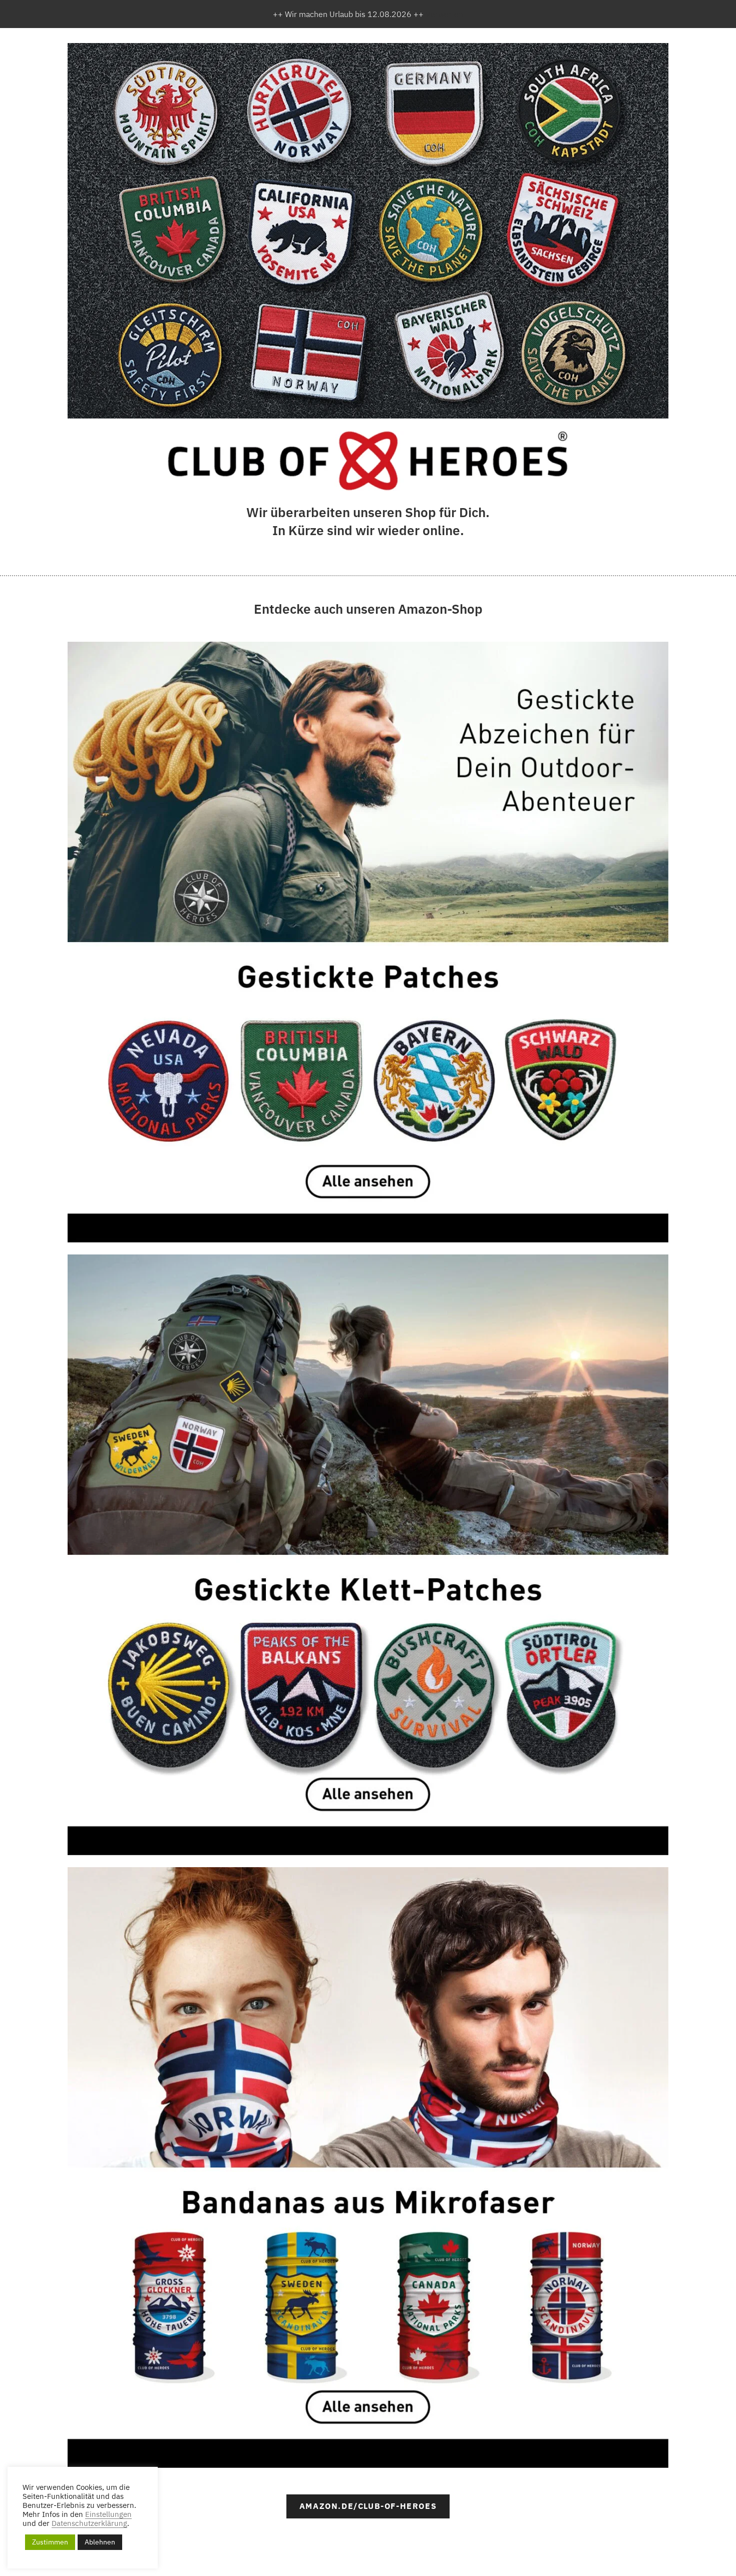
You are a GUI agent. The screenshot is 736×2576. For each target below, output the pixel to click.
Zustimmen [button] (50, 2542)
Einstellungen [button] (108, 2514)
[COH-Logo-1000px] (368, 461)
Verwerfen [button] (444, 14)
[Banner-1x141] (368, 1555)
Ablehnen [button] (100, 2542)
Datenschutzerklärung (89, 2523)
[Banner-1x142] (368, 2168)
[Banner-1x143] (368, 942)
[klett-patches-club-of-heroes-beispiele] (368, 231)
